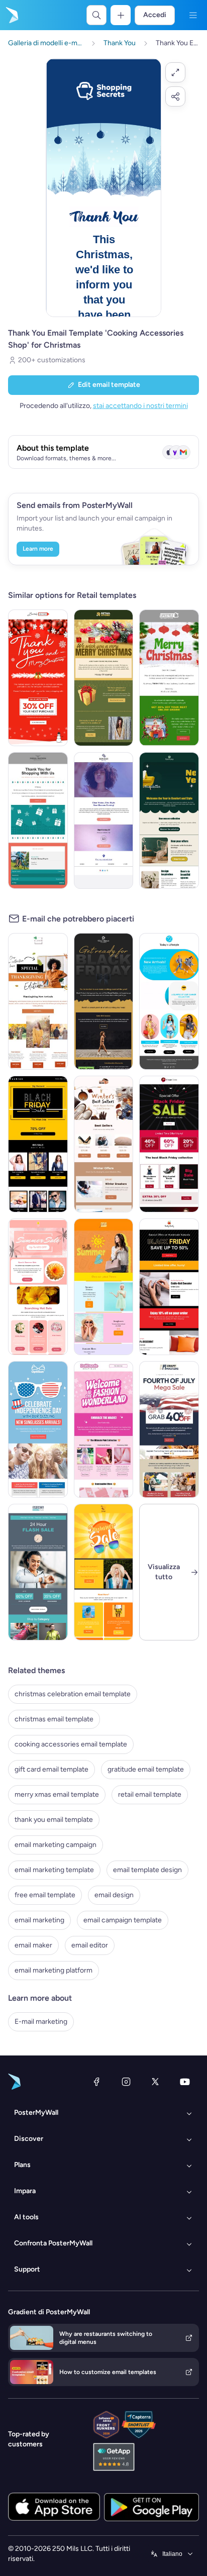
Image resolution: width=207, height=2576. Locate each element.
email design (114, 1895)
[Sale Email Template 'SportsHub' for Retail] (38, 1572)
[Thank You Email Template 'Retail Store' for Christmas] (104, 678)
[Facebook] (96, 2082)
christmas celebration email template (73, 1694)
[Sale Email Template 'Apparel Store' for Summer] (104, 1572)
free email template (45, 1895)
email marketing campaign (56, 1845)
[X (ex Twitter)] (155, 2082)
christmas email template (54, 1719)
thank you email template (54, 1820)
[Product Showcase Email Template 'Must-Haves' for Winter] (104, 1144)
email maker (33, 1945)
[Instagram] (126, 2082)
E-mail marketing (41, 2022)
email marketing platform (54, 1970)
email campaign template (123, 1920)
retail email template (150, 1794)
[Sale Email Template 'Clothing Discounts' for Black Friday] (169, 1287)
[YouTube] (185, 2082)
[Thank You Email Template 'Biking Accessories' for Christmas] (38, 820)
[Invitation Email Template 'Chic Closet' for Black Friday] (104, 1001)
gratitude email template (146, 1769)
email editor (90, 1945)
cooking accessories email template (71, 1744)
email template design (147, 1870)
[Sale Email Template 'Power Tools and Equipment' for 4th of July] (169, 1429)
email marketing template (54, 1870)
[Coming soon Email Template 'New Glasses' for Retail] (104, 820)
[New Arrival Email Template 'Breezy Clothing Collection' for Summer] (169, 1001)
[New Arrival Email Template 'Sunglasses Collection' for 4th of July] (38, 1429)
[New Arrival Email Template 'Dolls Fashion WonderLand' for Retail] (104, 1429)
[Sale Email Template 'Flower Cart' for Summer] (38, 1287)
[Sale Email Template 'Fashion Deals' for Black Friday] (169, 1144)
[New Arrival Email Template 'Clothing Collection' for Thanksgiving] (38, 1001)
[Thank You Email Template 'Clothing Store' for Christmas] (38, 678)
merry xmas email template (57, 1794)
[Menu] (193, 15)
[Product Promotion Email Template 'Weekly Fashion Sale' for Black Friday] (38, 1144)
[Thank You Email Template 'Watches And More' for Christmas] (169, 678)
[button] (175, 72)
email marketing (39, 1920)
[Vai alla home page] (11, 15)
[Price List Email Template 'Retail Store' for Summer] (104, 1287)
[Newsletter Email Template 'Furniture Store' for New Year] (169, 820)
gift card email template (51, 1769)
